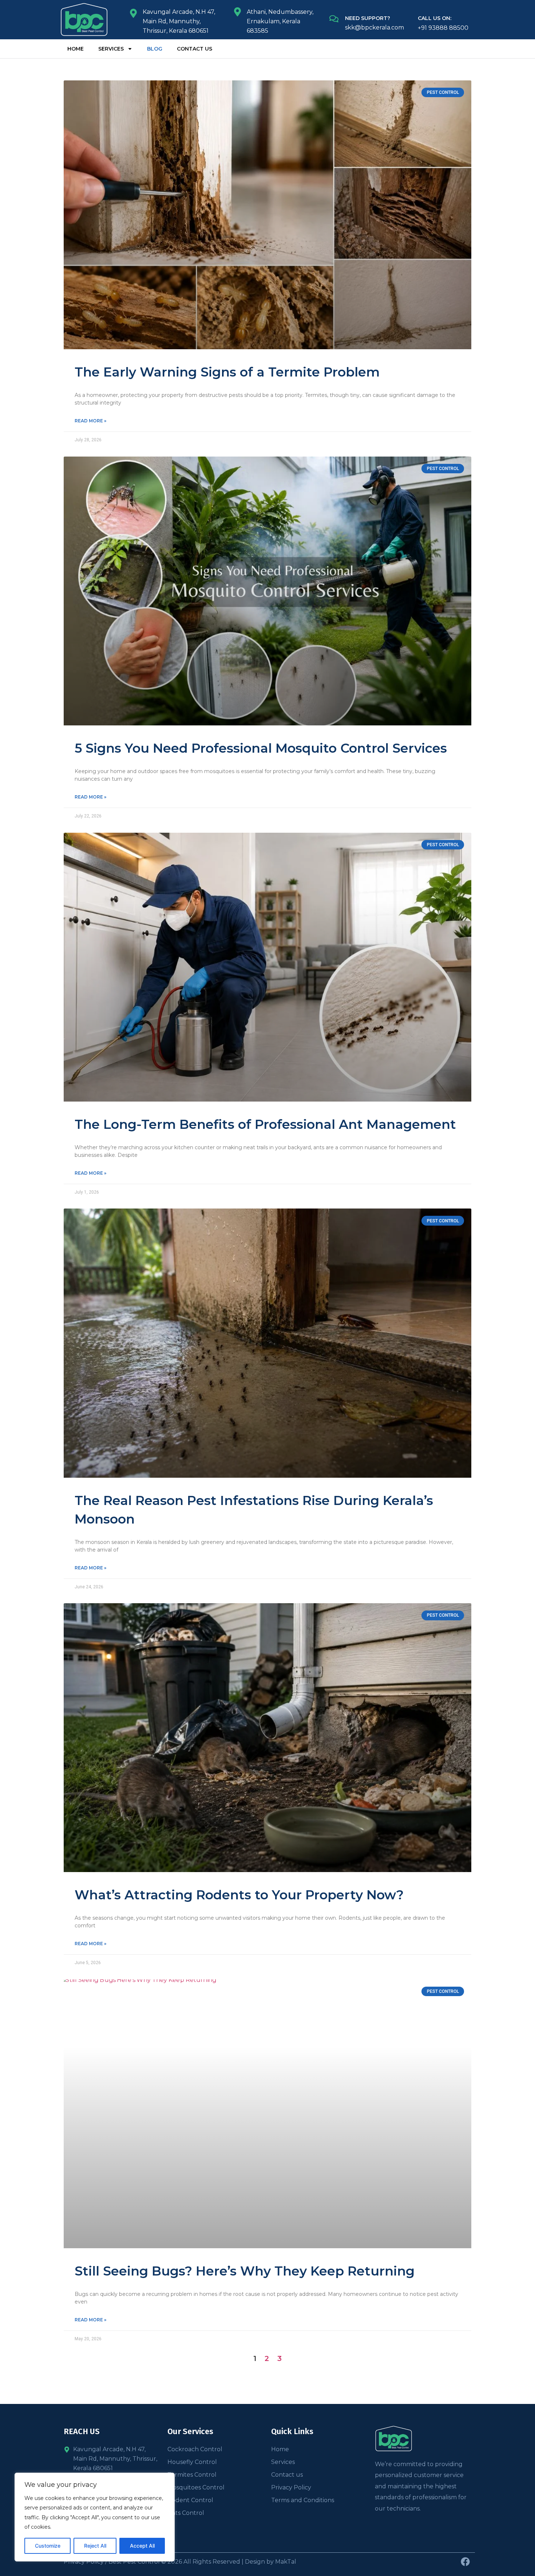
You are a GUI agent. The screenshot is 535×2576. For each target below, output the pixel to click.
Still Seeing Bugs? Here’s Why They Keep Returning (245, 2271)
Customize (48, 2546)
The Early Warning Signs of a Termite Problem (227, 372)
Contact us (195, 49)
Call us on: (435, 18)
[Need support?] (334, 19)
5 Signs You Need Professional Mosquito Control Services (261, 748)
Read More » (90, 421)
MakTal (286, 2562)
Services (111, 49)
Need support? (368, 18)
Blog (155, 49)
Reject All (95, 2546)
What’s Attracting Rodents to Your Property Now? (239, 1895)
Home (76, 49)
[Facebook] (465, 2562)
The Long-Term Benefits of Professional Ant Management (265, 1124)
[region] (95, 2517)
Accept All (142, 2546)
